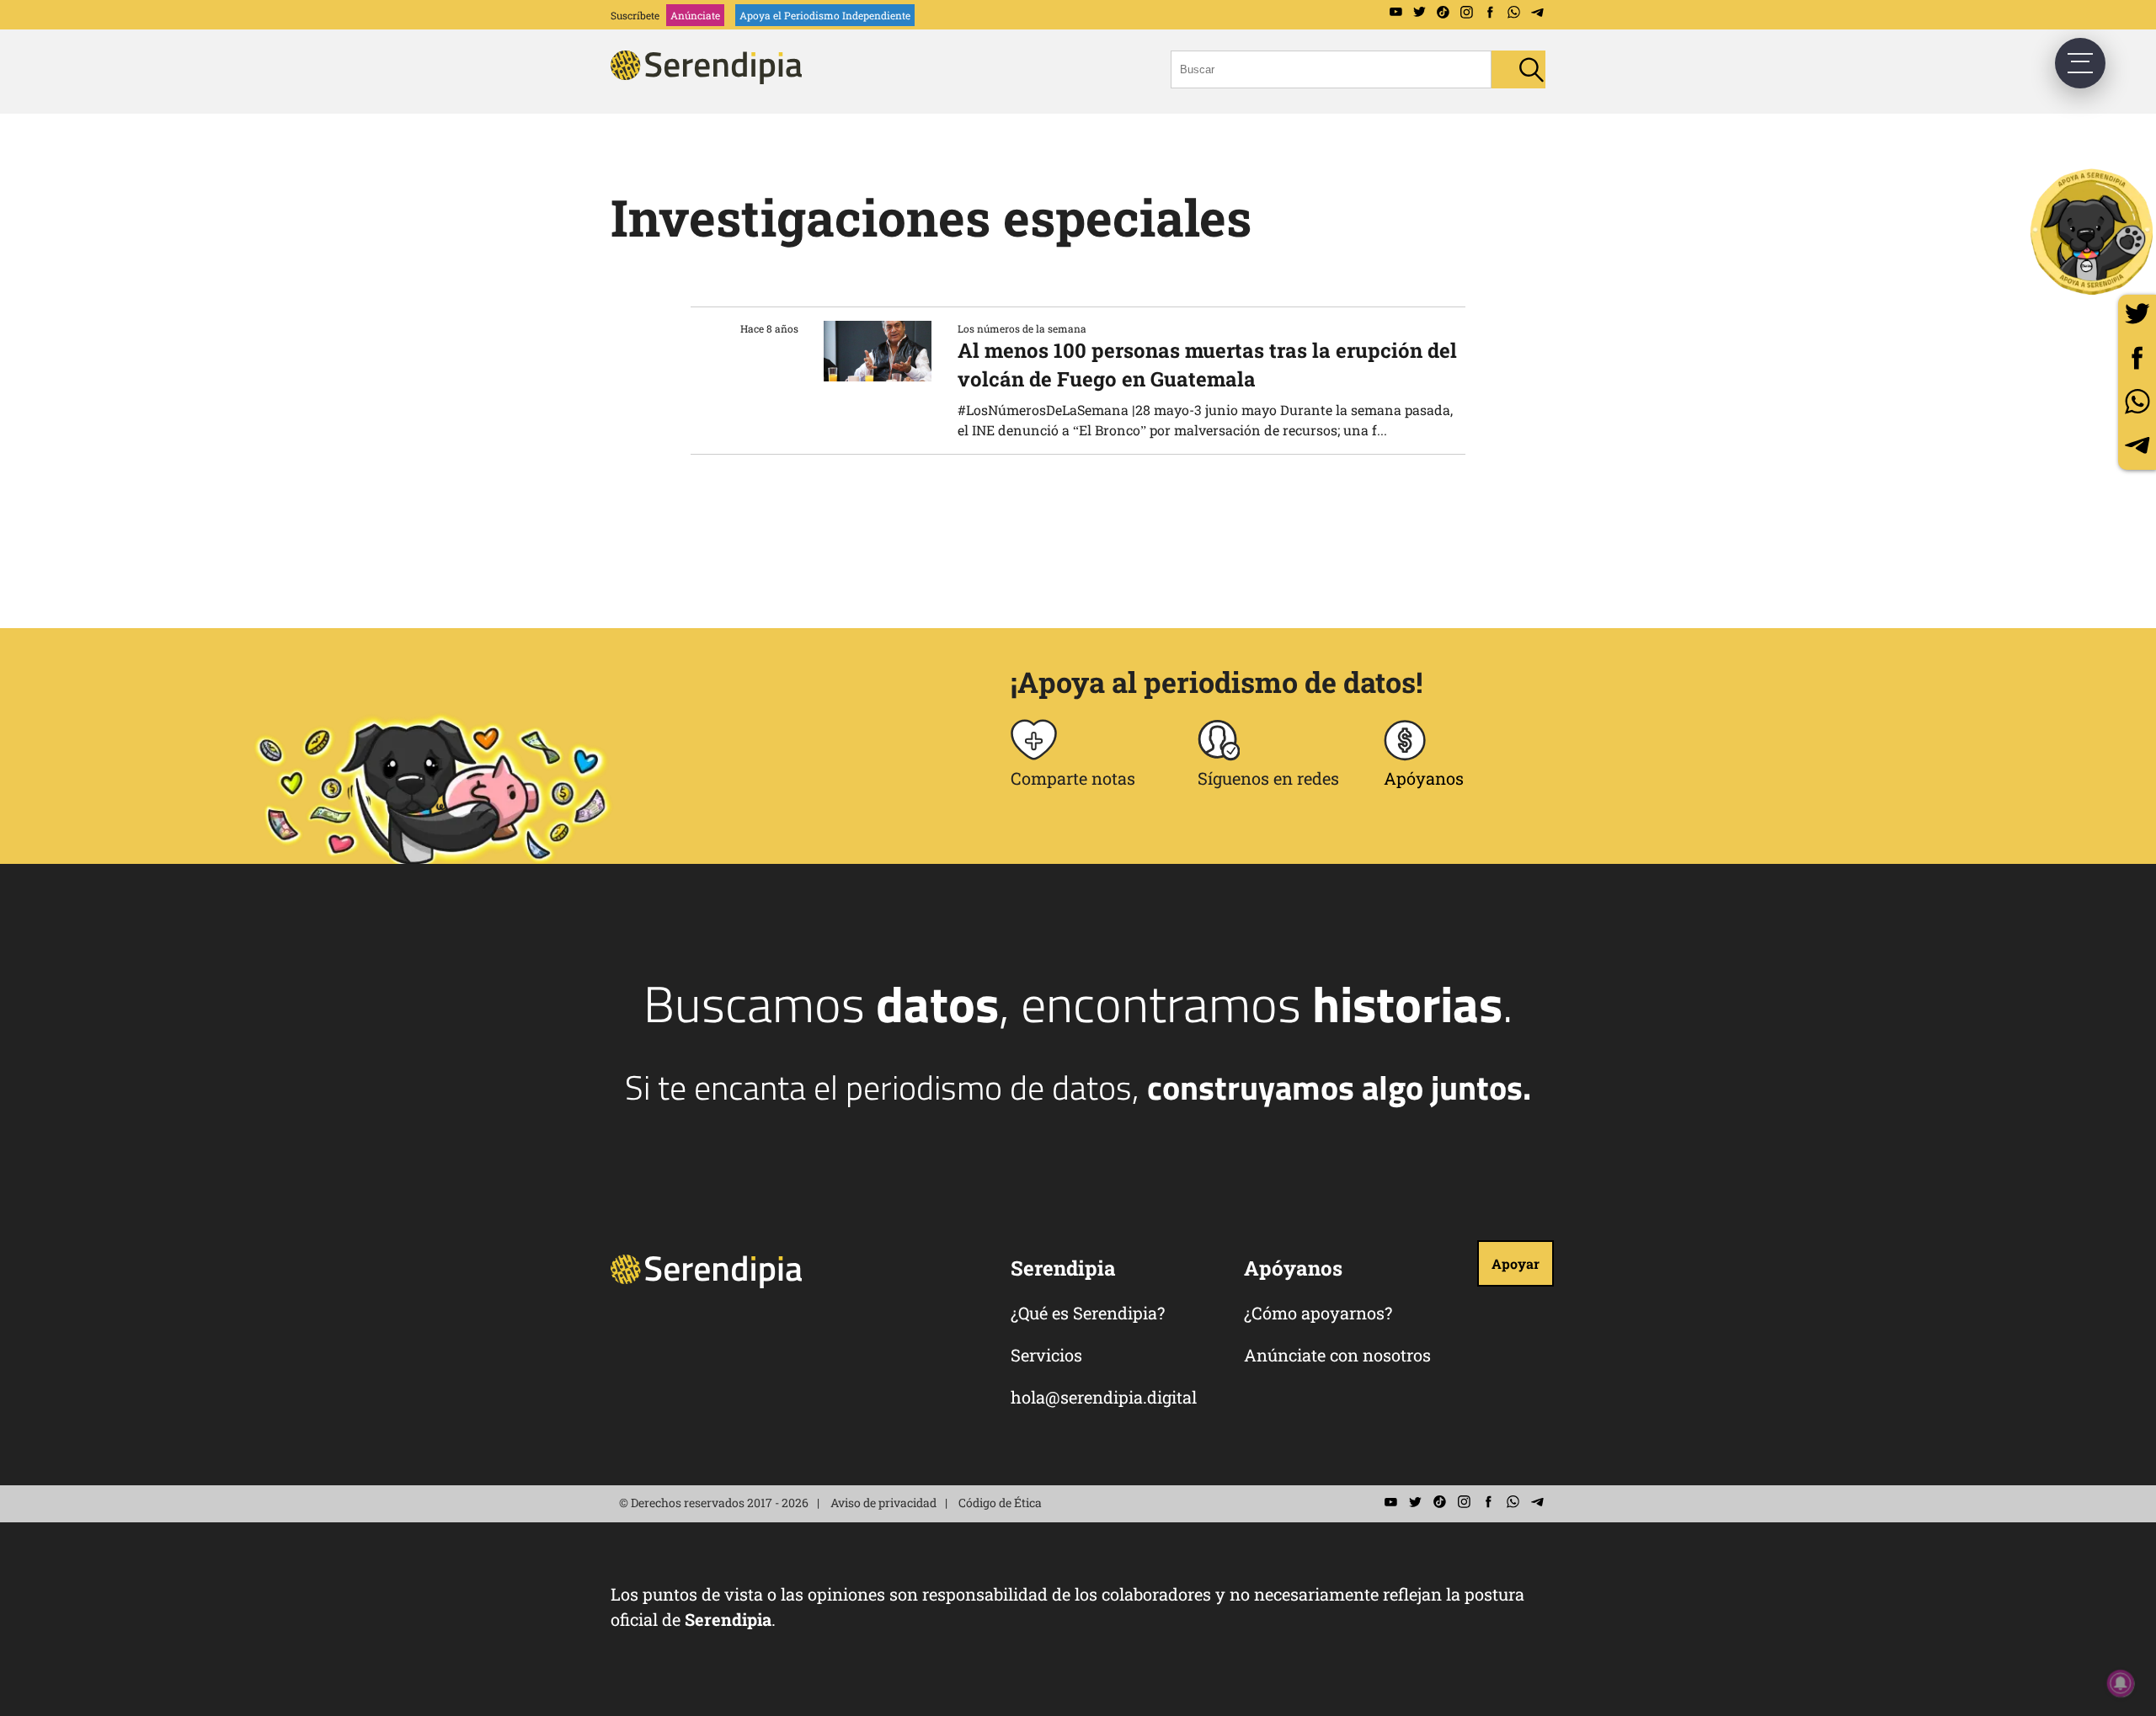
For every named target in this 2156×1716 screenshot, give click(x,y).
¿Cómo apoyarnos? (1318, 1313)
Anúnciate (695, 15)
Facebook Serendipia (1490, 13)
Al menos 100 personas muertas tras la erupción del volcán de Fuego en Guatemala (1207, 365)
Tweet (2137, 314)
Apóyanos (1424, 778)
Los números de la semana (1022, 328)
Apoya (825, 15)
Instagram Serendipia (1466, 13)
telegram (2137, 445)
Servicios (1046, 1355)
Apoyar (1516, 1263)
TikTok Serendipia (1443, 13)
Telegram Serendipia (1537, 13)
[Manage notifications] (2121, 1683)
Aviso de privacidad (883, 1503)
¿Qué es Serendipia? (1088, 1313)
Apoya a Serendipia (2093, 232)
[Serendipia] (712, 79)
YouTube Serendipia (1396, 13)
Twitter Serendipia (1419, 13)
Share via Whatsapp (2137, 401)
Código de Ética (1000, 1503)
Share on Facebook (2137, 357)
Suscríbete (635, 15)
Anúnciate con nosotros (1337, 1355)
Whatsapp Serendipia (1513, 13)
